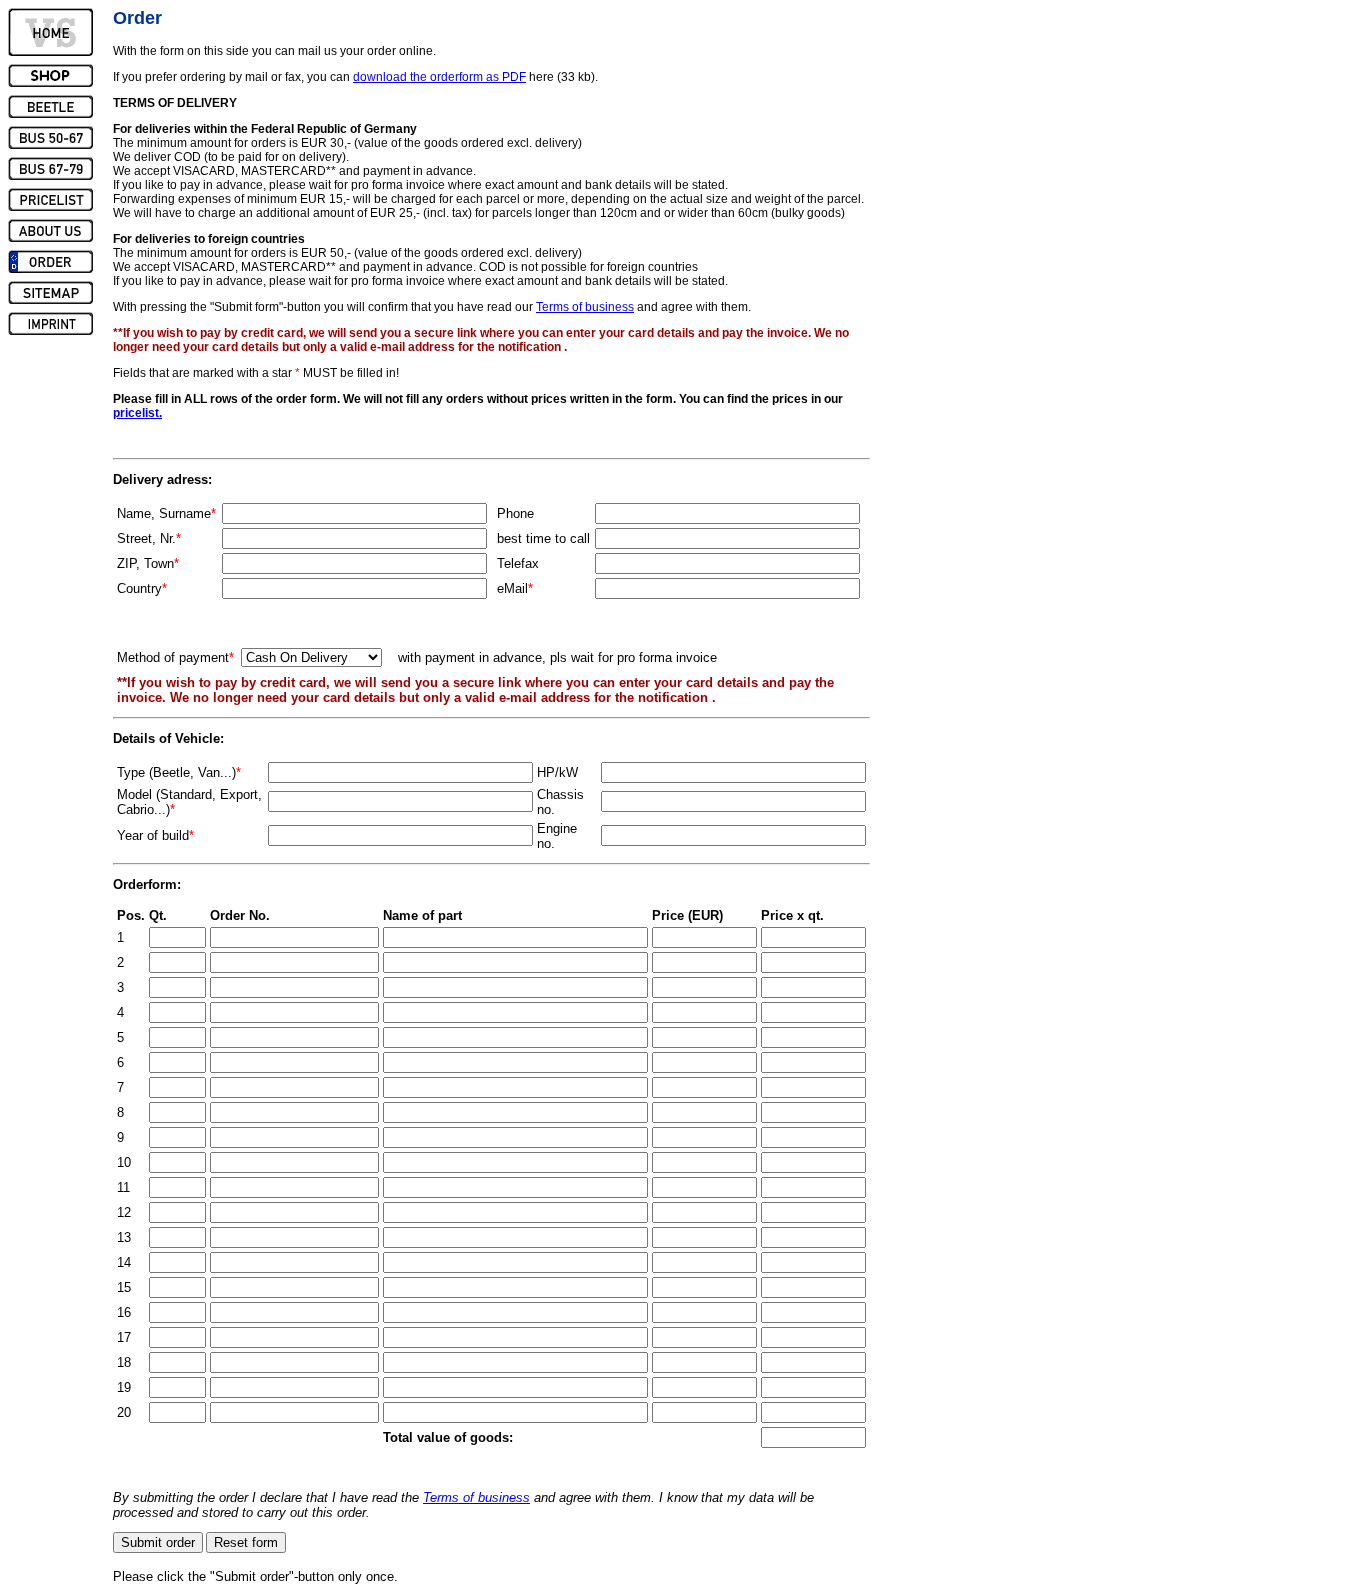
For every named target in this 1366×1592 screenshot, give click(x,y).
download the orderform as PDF (439, 77)
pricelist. (137, 413)
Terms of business (585, 307)
